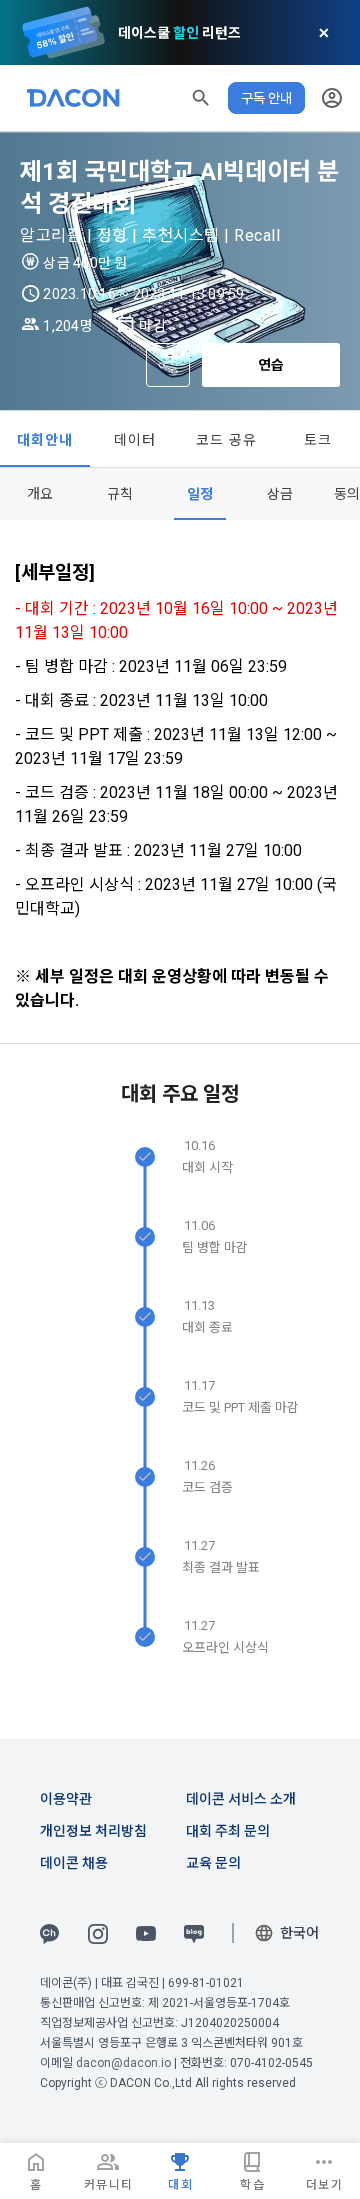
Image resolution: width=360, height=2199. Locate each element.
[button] (201, 98)
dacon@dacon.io (123, 2063)
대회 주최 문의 (228, 1831)
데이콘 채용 (74, 1863)
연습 (271, 365)
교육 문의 (213, 1863)
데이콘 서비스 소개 (241, 1799)
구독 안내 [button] (266, 98)
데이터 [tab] (135, 440)
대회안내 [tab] (45, 440)
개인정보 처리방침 (93, 1831)
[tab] (40, 494)
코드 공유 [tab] (226, 440)
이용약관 (66, 1799)
